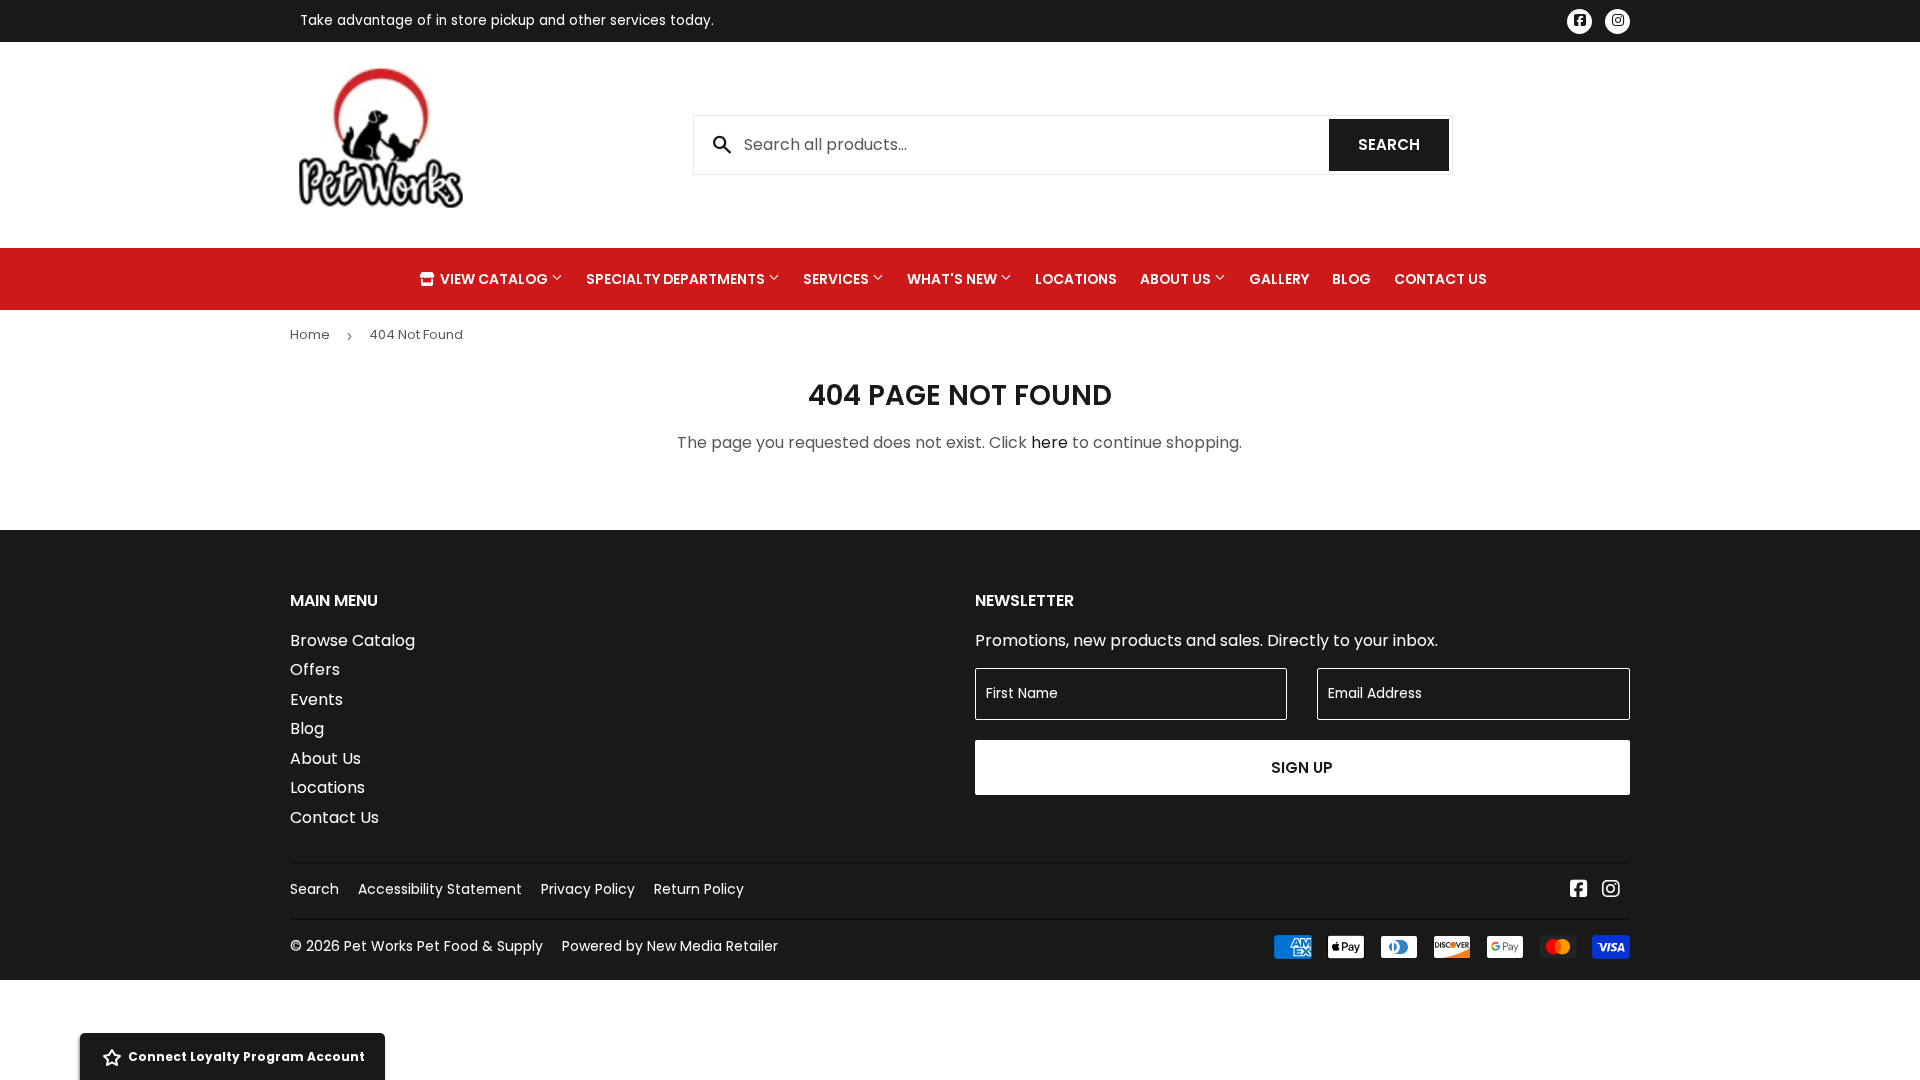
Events (316, 699)
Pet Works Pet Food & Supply (443, 946)
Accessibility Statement (440, 889)
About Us (1177, 279)
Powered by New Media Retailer (670, 946)
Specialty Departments (677, 279)
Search (1403, 144)
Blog (1351, 279)
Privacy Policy (588, 889)
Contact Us (1440, 279)
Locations (1076, 279)
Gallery (1279, 279)
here (1049, 442)
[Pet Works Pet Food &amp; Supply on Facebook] (1579, 890)
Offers (315, 669)
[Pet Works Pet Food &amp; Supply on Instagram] (1611, 890)
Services (837, 279)
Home (310, 334)
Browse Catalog (352, 640)
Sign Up (1302, 767)
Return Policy (699, 889)
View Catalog (494, 279)
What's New (953, 279)
